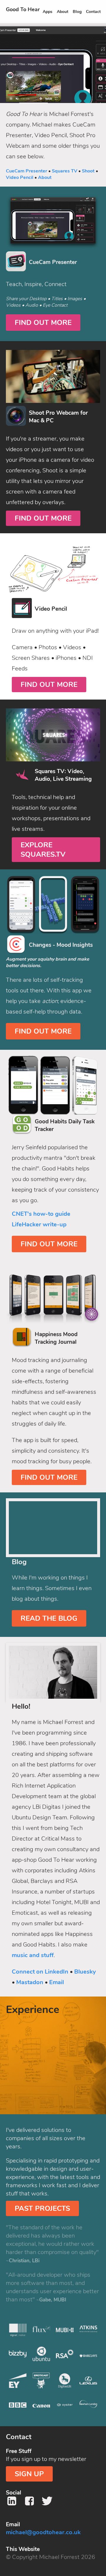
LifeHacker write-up (39, 1224)
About (63, 12)
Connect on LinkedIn (40, 1972)
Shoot (88, 171)
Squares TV (64, 171)
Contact (93, 12)
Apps (48, 12)
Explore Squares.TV (43, 850)
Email (57, 1982)
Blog (77, 12)
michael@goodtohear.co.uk (43, 2532)
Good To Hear (23, 9)
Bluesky (85, 1972)
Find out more (43, 323)
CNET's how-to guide (41, 1214)
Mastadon (30, 1982)
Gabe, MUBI (53, 2300)
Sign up (29, 2474)
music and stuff (33, 1955)
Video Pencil (20, 177)
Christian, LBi (24, 2261)
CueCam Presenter (26, 171)
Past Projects (42, 2208)
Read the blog (49, 1618)
